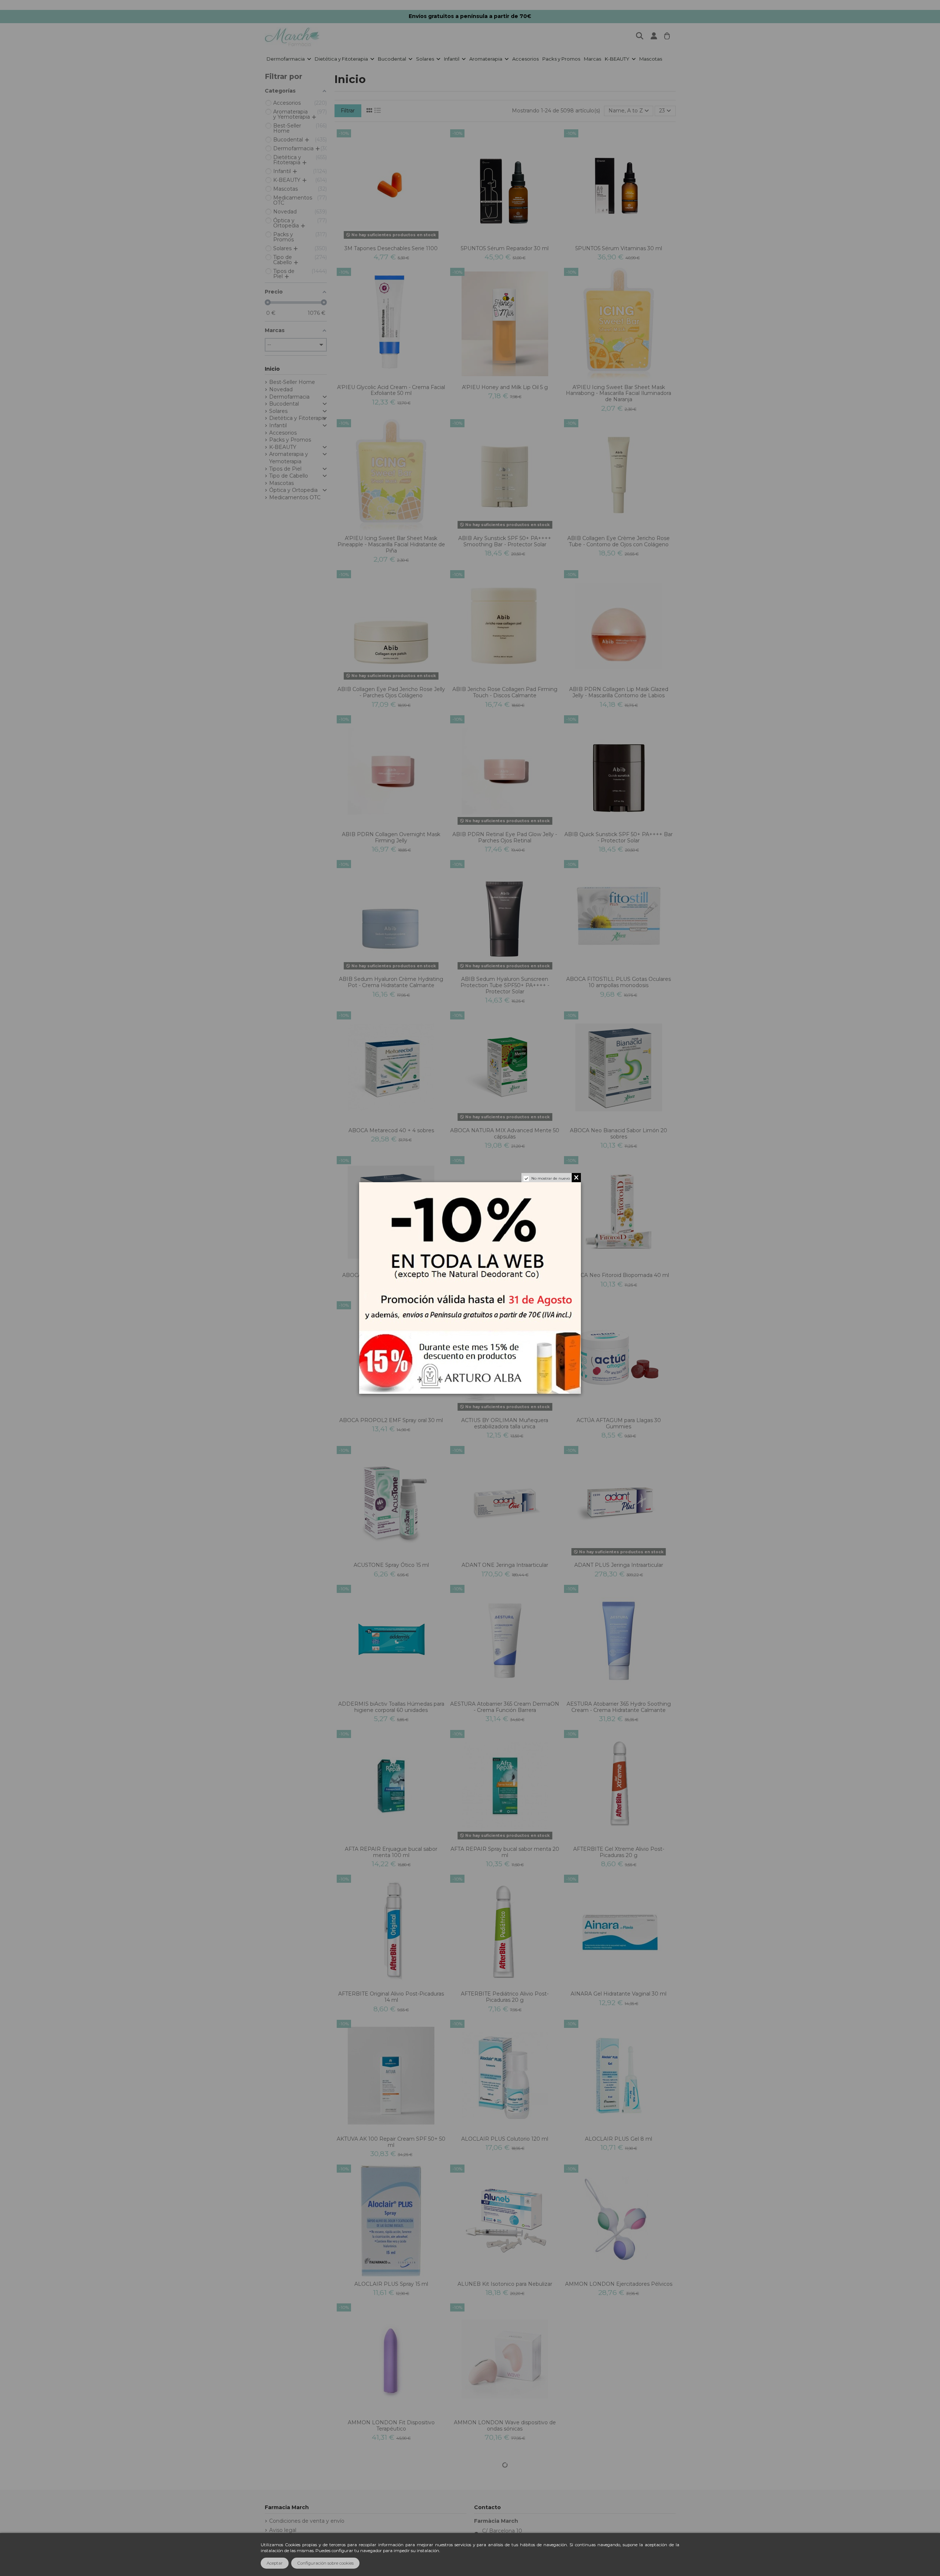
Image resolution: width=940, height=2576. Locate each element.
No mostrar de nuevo (551, 1178)
